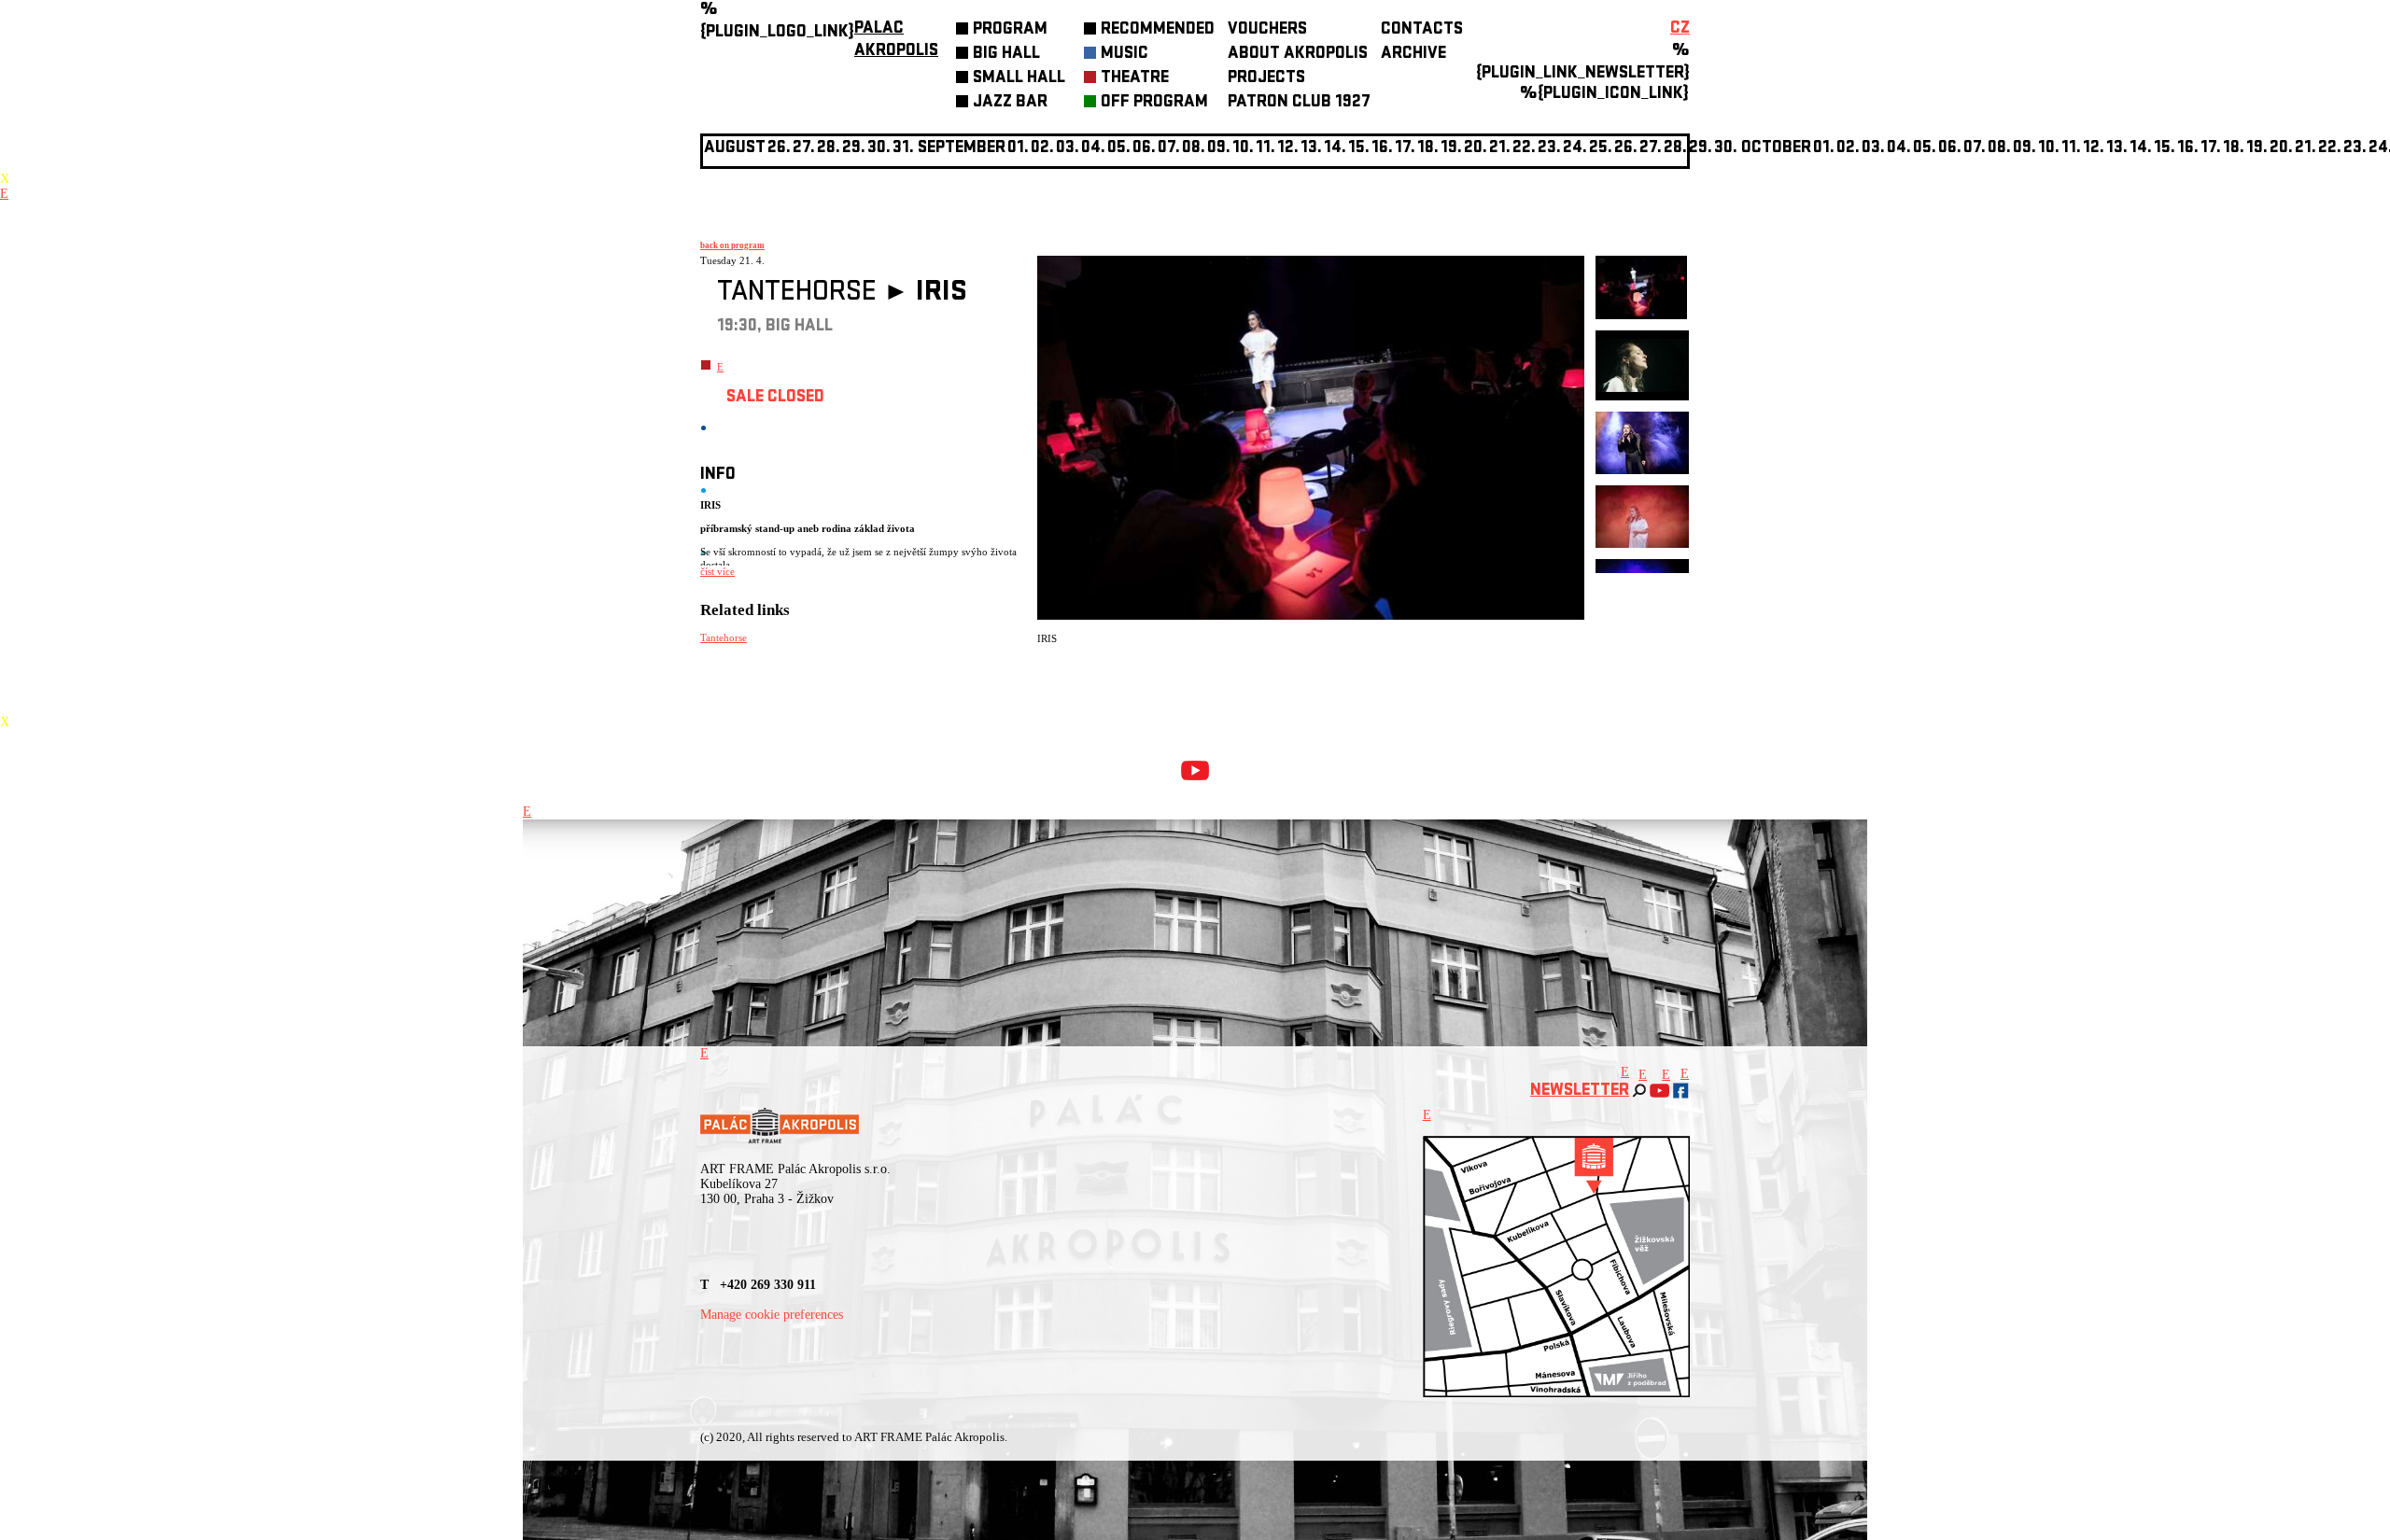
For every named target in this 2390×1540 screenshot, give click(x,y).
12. (1288, 149)
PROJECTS (1266, 79)
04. (1093, 149)
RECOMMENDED (1158, 30)
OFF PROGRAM (1154, 103)
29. (1701, 149)
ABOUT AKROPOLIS (1298, 55)
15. (1359, 149)
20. (1476, 149)
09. (2024, 149)
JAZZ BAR (1010, 103)
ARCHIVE (1413, 55)
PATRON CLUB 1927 (1299, 103)
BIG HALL (1006, 55)
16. (1382, 149)
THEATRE (1135, 79)
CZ (1680, 29)
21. (1500, 149)
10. (1243, 149)
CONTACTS (1422, 30)
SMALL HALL (1019, 79)
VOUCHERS (1267, 30)
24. (1575, 149)
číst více (717, 571)
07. (1169, 149)
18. (1428, 149)
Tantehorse (724, 637)
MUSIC (1125, 55)
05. (1925, 149)
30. (1726, 149)
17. (1405, 149)
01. (1824, 149)
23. (2355, 149)
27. (1651, 149)
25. (1601, 149)
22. (1524, 149)
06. (1144, 149)
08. (1194, 149)
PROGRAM (1010, 30)
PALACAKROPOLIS (896, 41)
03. (1873, 149)
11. (1265, 149)
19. (1451, 149)
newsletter (1580, 1092)
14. (1335, 149)
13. (1311, 149)
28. (1675, 149)
